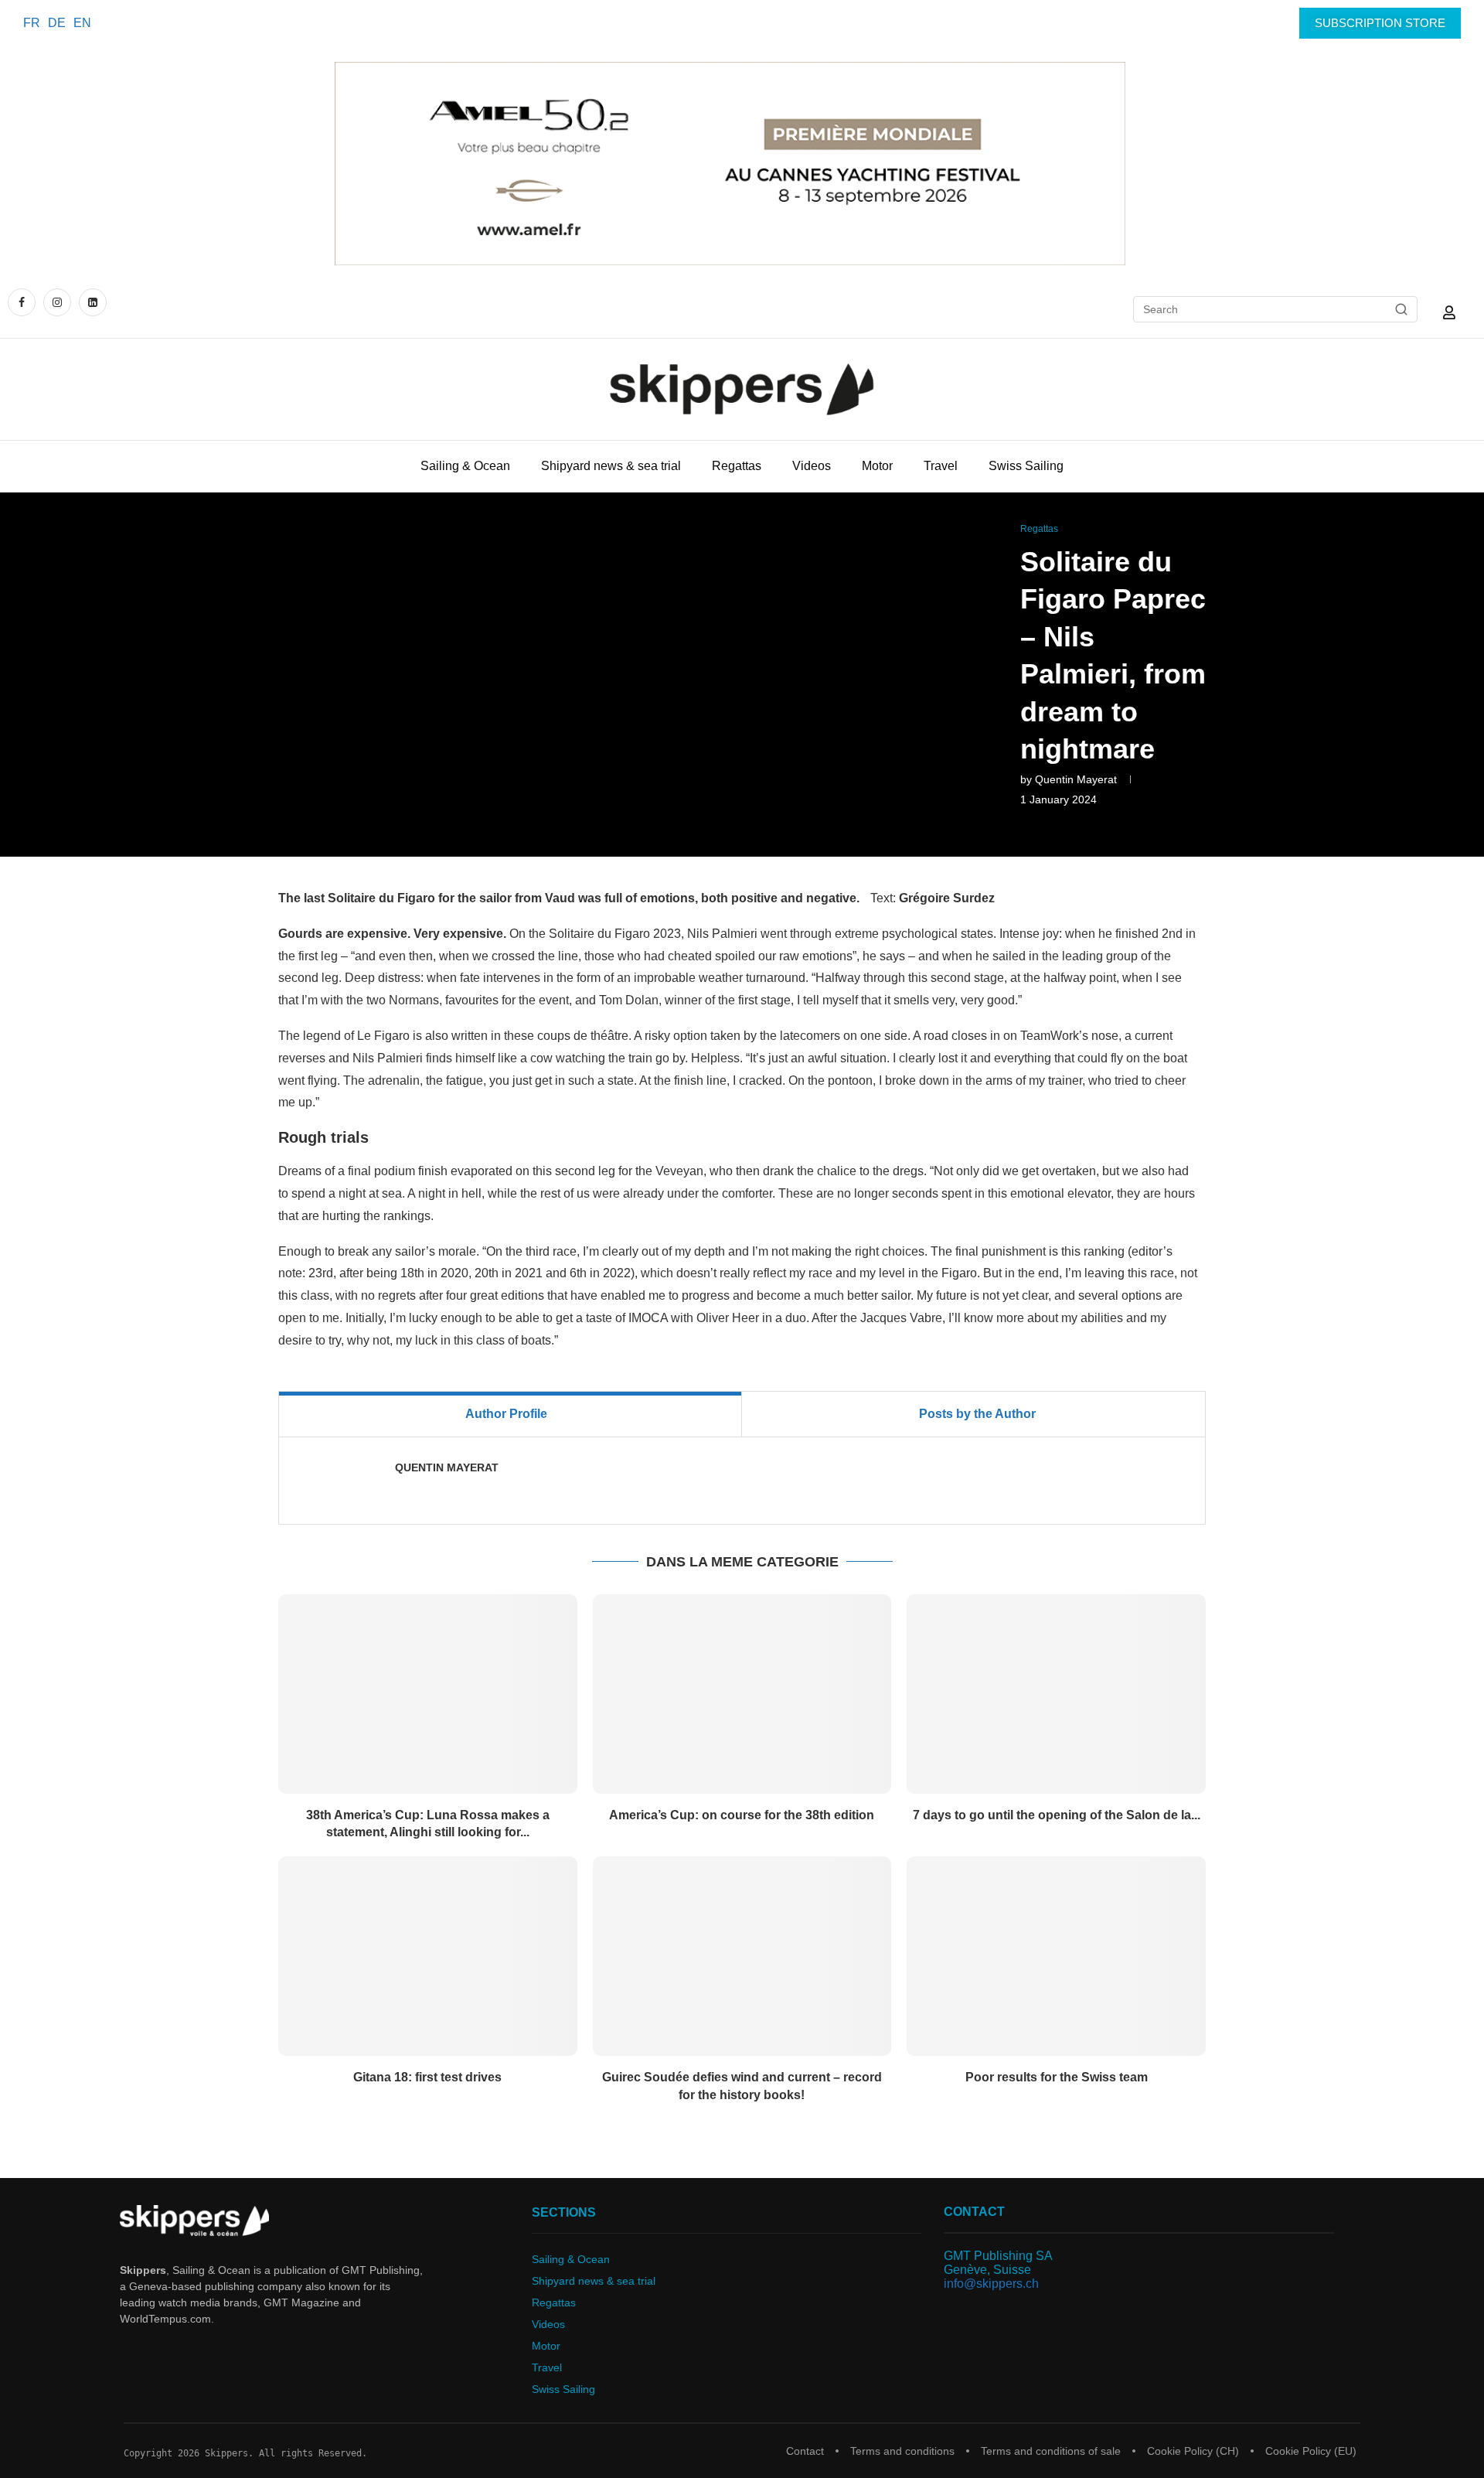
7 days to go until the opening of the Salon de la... (1057, 1815)
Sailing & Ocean (465, 466)
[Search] (1401, 309)
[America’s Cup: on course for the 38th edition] (742, 1694)
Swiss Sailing (1026, 466)
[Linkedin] (93, 302)
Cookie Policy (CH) (1193, 2451)
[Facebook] (24, 302)
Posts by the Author (977, 1414)
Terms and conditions (902, 2451)
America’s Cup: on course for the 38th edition (742, 1815)
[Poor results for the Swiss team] (1056, 1956)
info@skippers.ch (991, 2284)
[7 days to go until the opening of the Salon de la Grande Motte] (1056, 1694)
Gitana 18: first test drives (427, 2077)
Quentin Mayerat (1076, 779)
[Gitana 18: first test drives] (428, 1956)
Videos (812, 466)
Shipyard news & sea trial (611, 466)
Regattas (737, 466)
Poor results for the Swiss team (1057, 2077)
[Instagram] (57, 302)
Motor (877, 466)
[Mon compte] (1449, 312)
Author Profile (506, 1414)
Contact (805, 2451)
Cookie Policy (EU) (1311, 2451)
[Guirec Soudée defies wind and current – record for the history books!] (742, 1956)
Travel (941, 466)
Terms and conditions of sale (1051, 2451)
